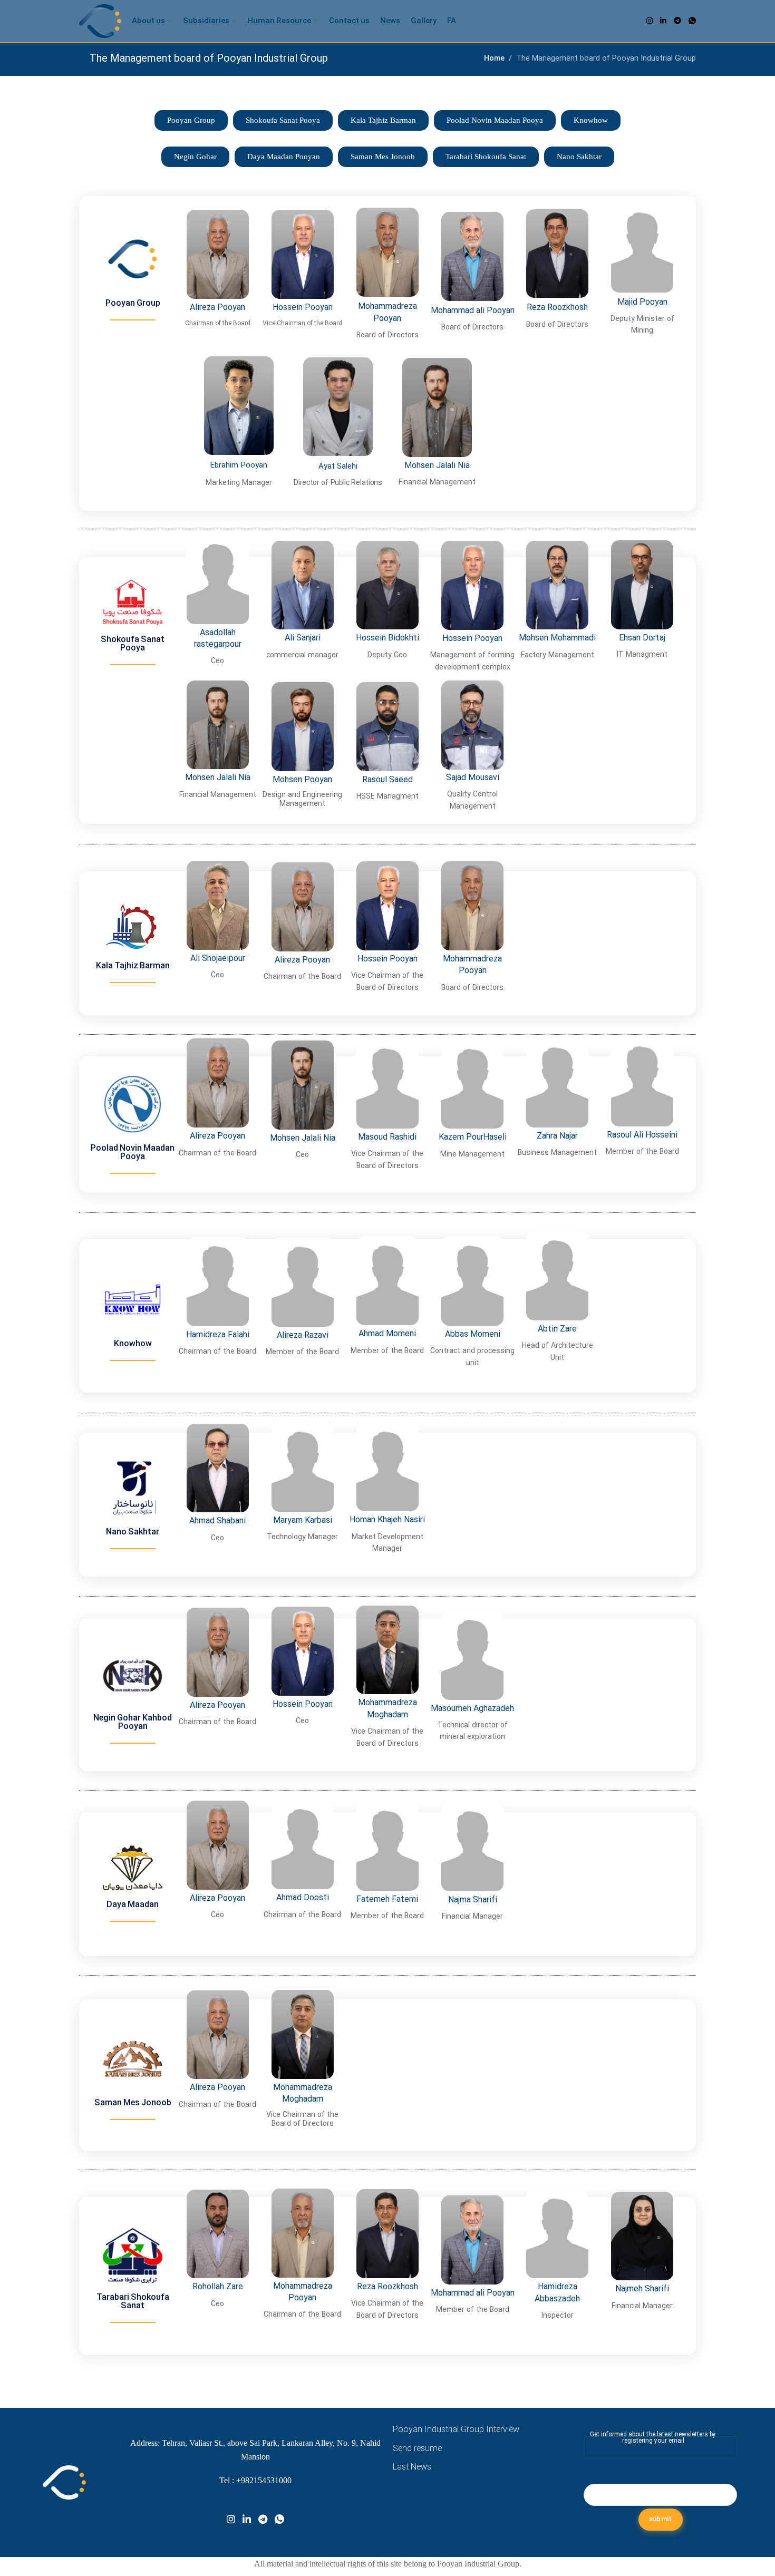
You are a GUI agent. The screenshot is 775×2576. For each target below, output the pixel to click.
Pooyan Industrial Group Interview (456, 2430)
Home (494, 59)
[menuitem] (452, 21)
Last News (412, 2467)
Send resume (417, 2449)
